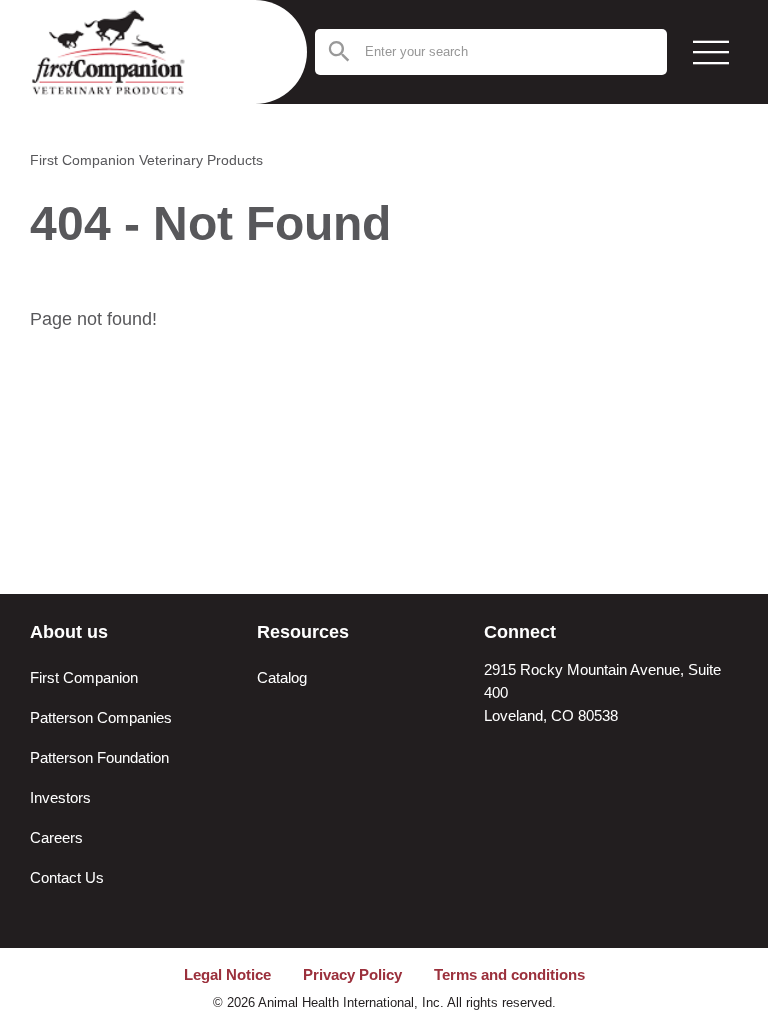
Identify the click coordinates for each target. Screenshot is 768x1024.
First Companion (84, 677)
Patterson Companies (101, 717)
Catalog (282, 677)
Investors (60, 797)
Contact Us (67, 877)
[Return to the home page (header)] (124, 52)
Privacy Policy (352, 974)
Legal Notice (227, 974)
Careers (56, 837)
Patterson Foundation (99, 757)
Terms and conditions (509, 974)
